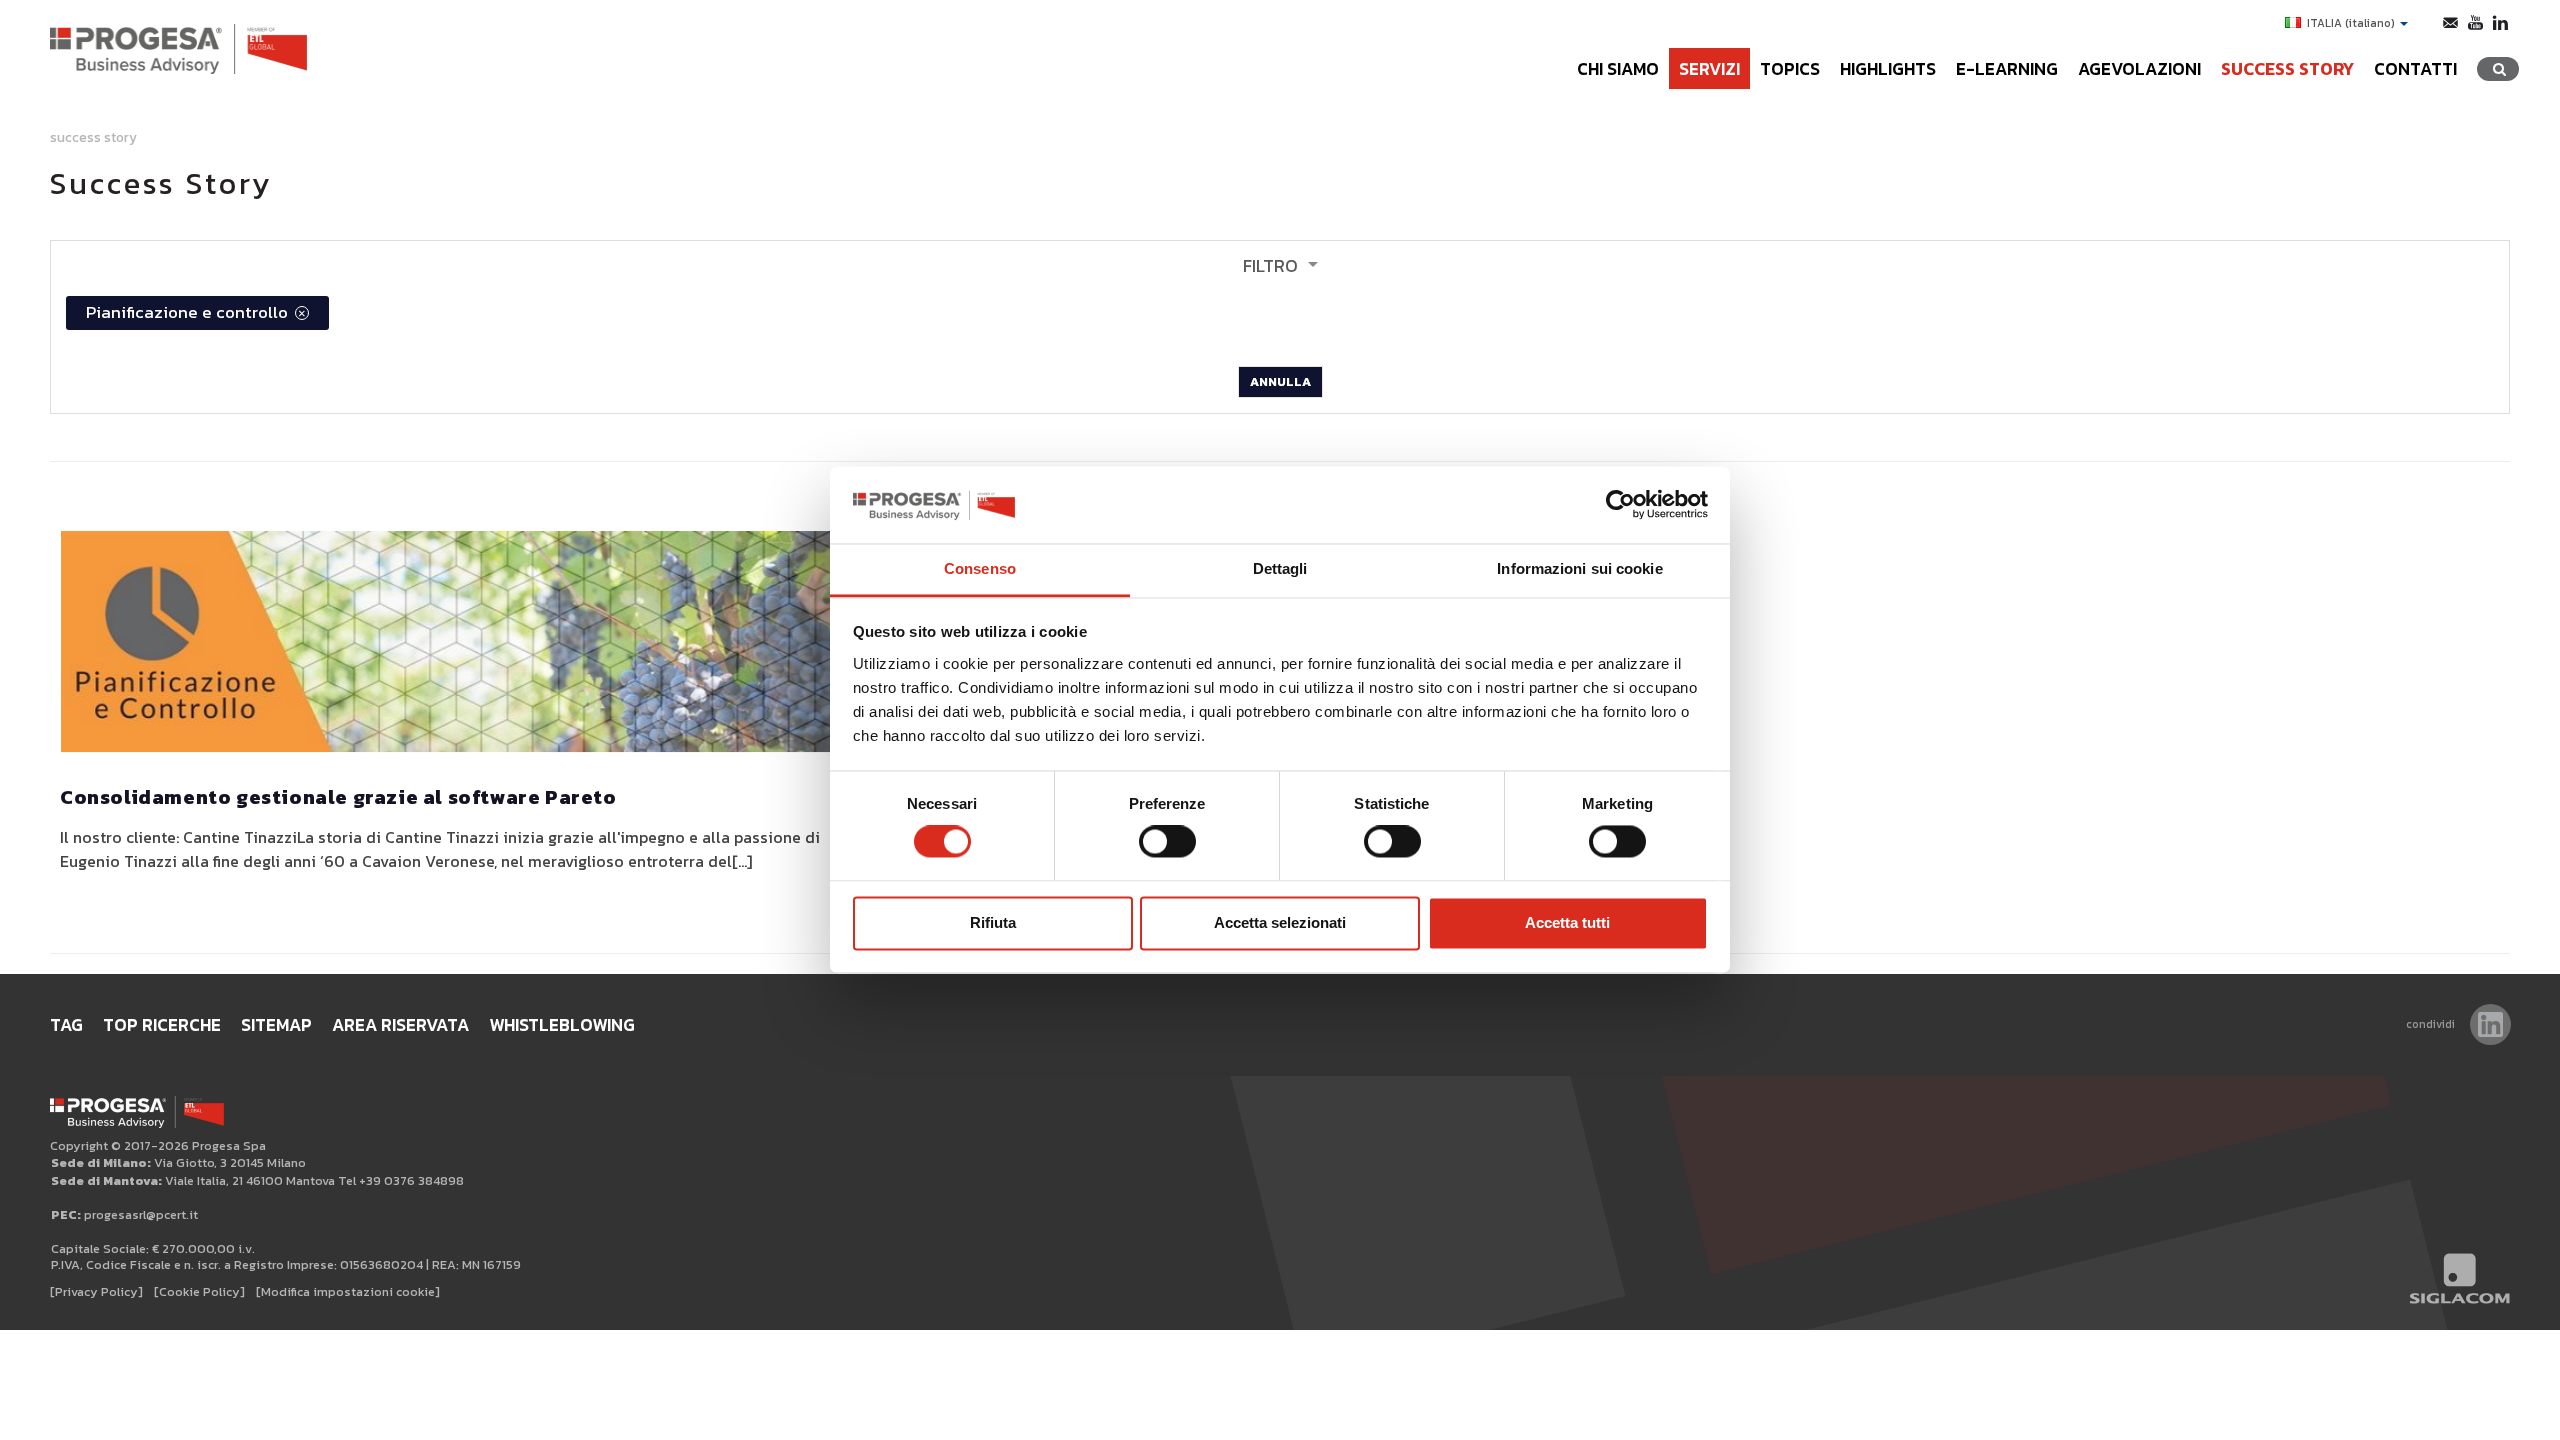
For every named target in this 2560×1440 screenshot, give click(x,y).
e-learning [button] (2007, 69)
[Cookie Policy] (199, 1291)
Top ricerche (162, 1025)
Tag (66, 1025)
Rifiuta (993, 922)
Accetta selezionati (1280, 922)
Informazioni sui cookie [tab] (1579, 568)
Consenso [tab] (980, 568)
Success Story (2287, 69)
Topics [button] (1790, 69)
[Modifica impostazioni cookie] (348, 1291)
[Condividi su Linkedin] (2490, 1024)
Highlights (1888, 69)
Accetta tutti (1567, 922)
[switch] (1167, 842)
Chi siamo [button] (1618, 69)
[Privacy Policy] (96, 1291)
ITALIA (2351, 23)
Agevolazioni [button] (2139, 69)
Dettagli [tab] (1280, 568)
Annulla (1280, 381)
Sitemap (276, 1025)
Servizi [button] (1709, 69)
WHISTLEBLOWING (562, 1025)
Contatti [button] (2415, 69)
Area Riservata (400, 1025)
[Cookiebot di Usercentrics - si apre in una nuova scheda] (1620, 505)
